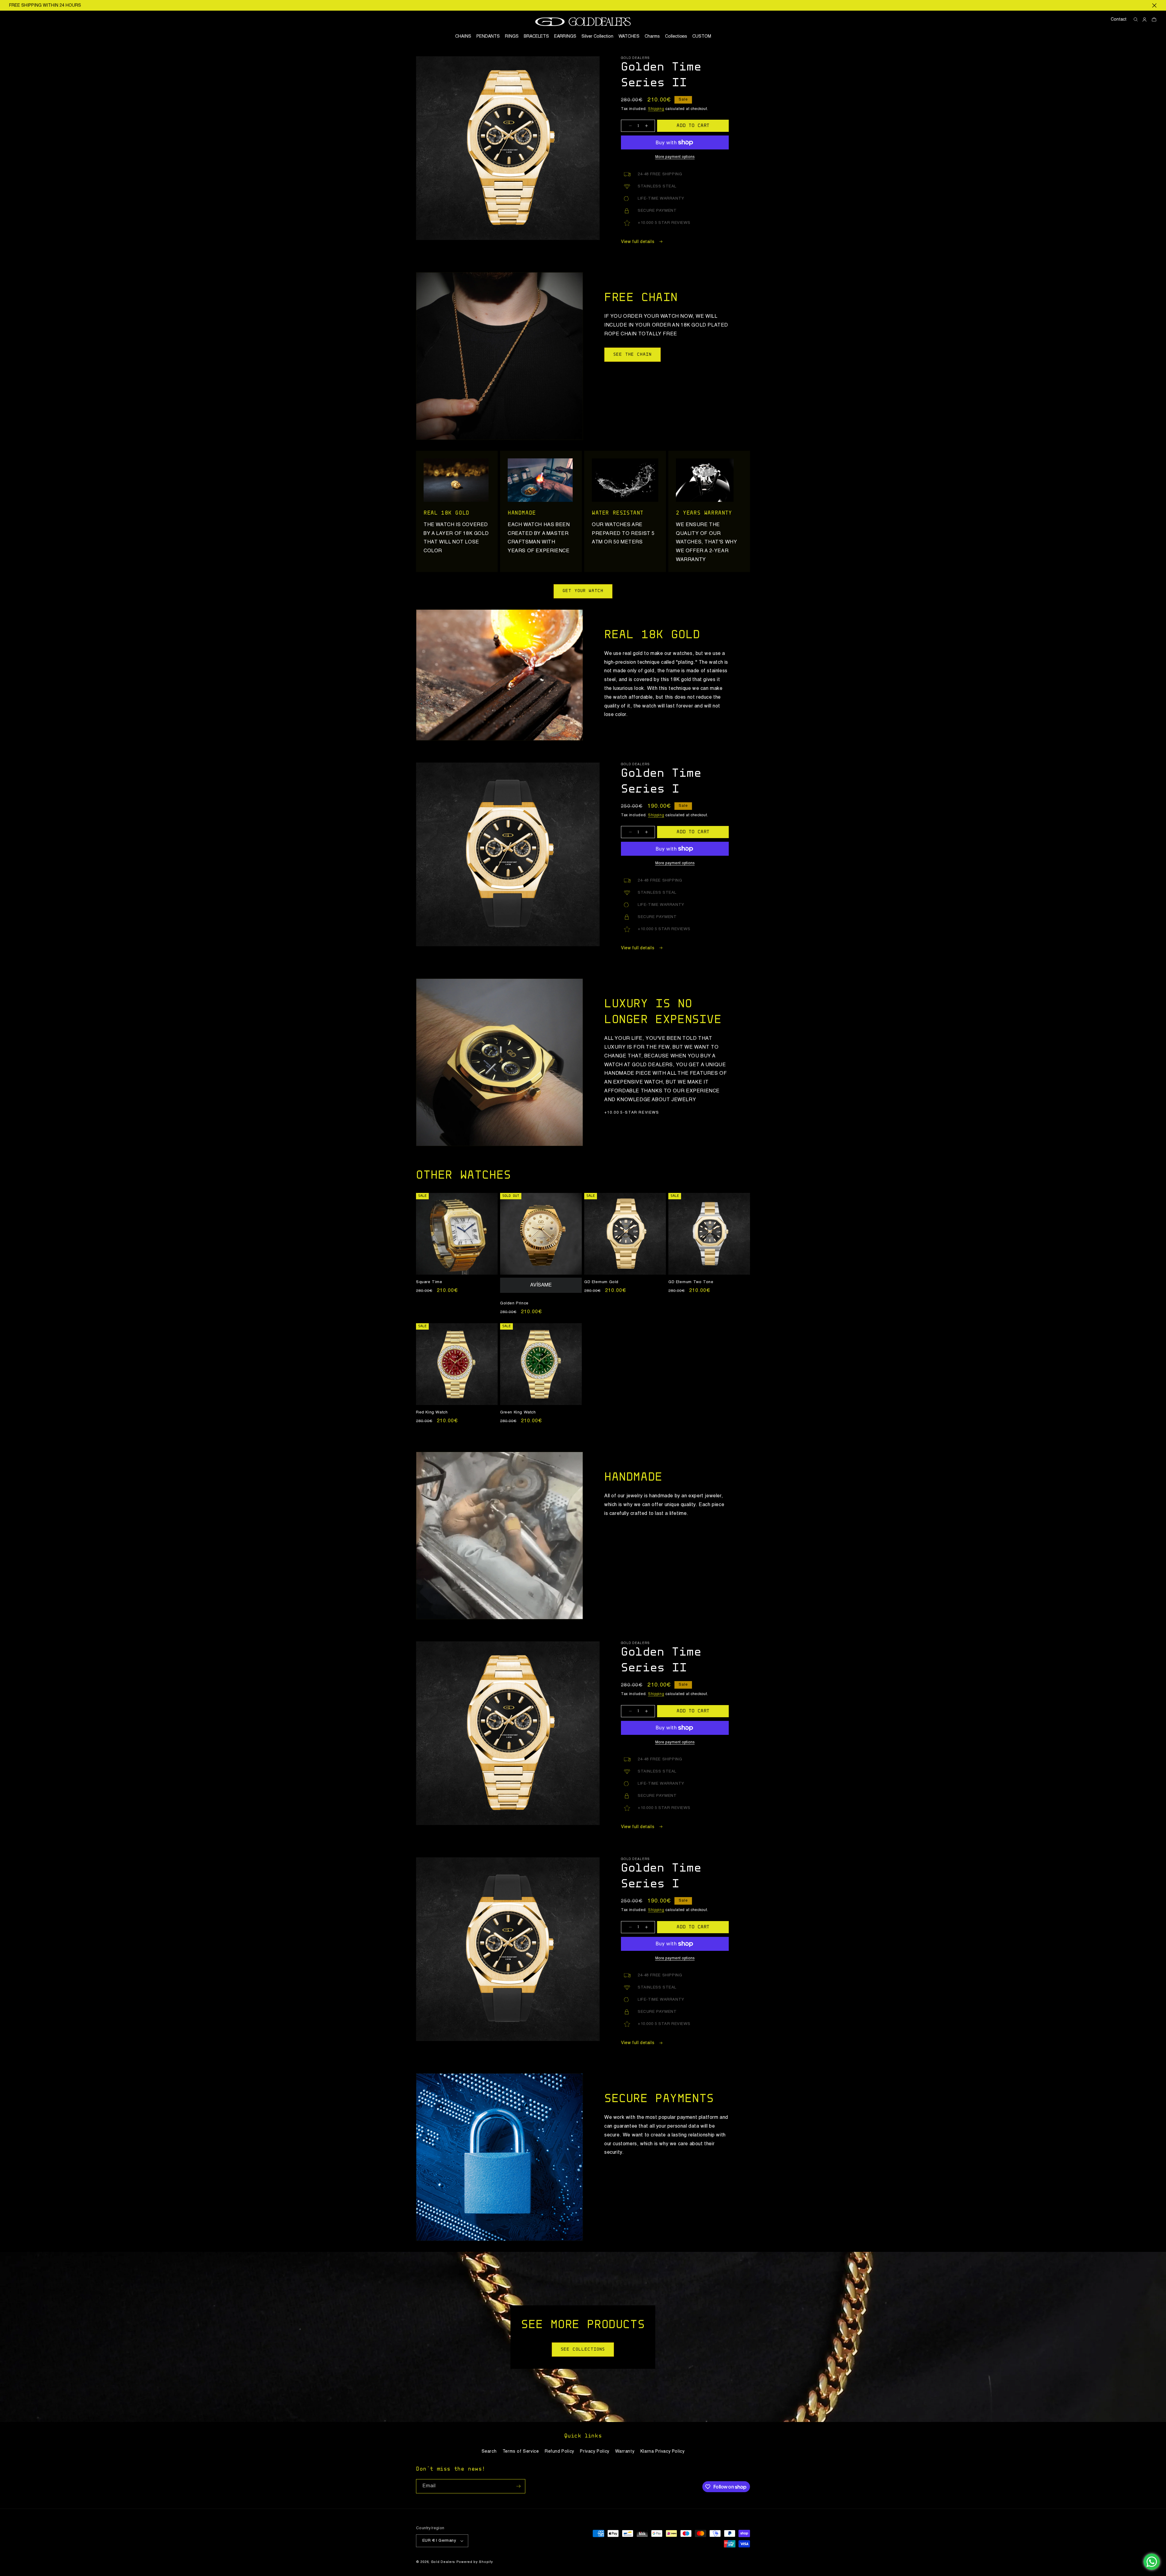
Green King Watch (518, 1412)
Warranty (625, 2451)
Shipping (656, 109)
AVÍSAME (541, 1285)
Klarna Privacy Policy (663, 2451)
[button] (676, 36)
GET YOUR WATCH (583, 591)
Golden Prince (514, 1303)
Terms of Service (521, 2451)
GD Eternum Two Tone (691, 1282)
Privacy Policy (595, 2451)
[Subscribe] (518, 2486)
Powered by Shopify (475, 2562)
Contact (1119, 19)
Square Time (429, 1282)
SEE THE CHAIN (632, 355)
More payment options (675, 157)
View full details (638, 242)
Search (489, 2451)
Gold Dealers (443, 2562)
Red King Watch (432, 1412)
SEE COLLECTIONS (583, 2349)
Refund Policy (559, 2451)
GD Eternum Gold (601, 1282)
